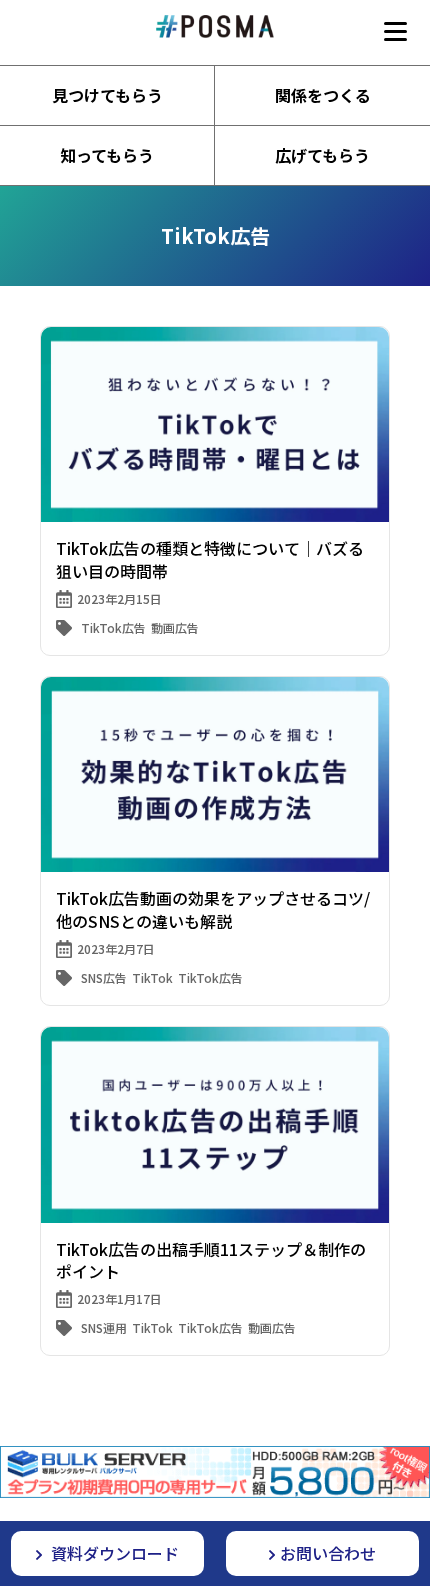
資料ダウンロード (113, 1553)
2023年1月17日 (119, 1298)
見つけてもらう (107, 95)
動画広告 (175, 627)
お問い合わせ (328, 1553)
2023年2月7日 (116, 948)
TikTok (152, 977)
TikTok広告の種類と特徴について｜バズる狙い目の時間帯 (210, 559)
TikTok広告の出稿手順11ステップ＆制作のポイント (211, 1260)
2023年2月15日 (119, 598)
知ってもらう (107, 155)
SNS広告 (104, 977)
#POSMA (215, 26)
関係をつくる (323, 95)
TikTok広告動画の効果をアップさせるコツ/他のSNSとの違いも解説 (213, 909)
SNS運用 (104, 1327)
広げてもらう (322, 155)
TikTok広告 (113, 627)
